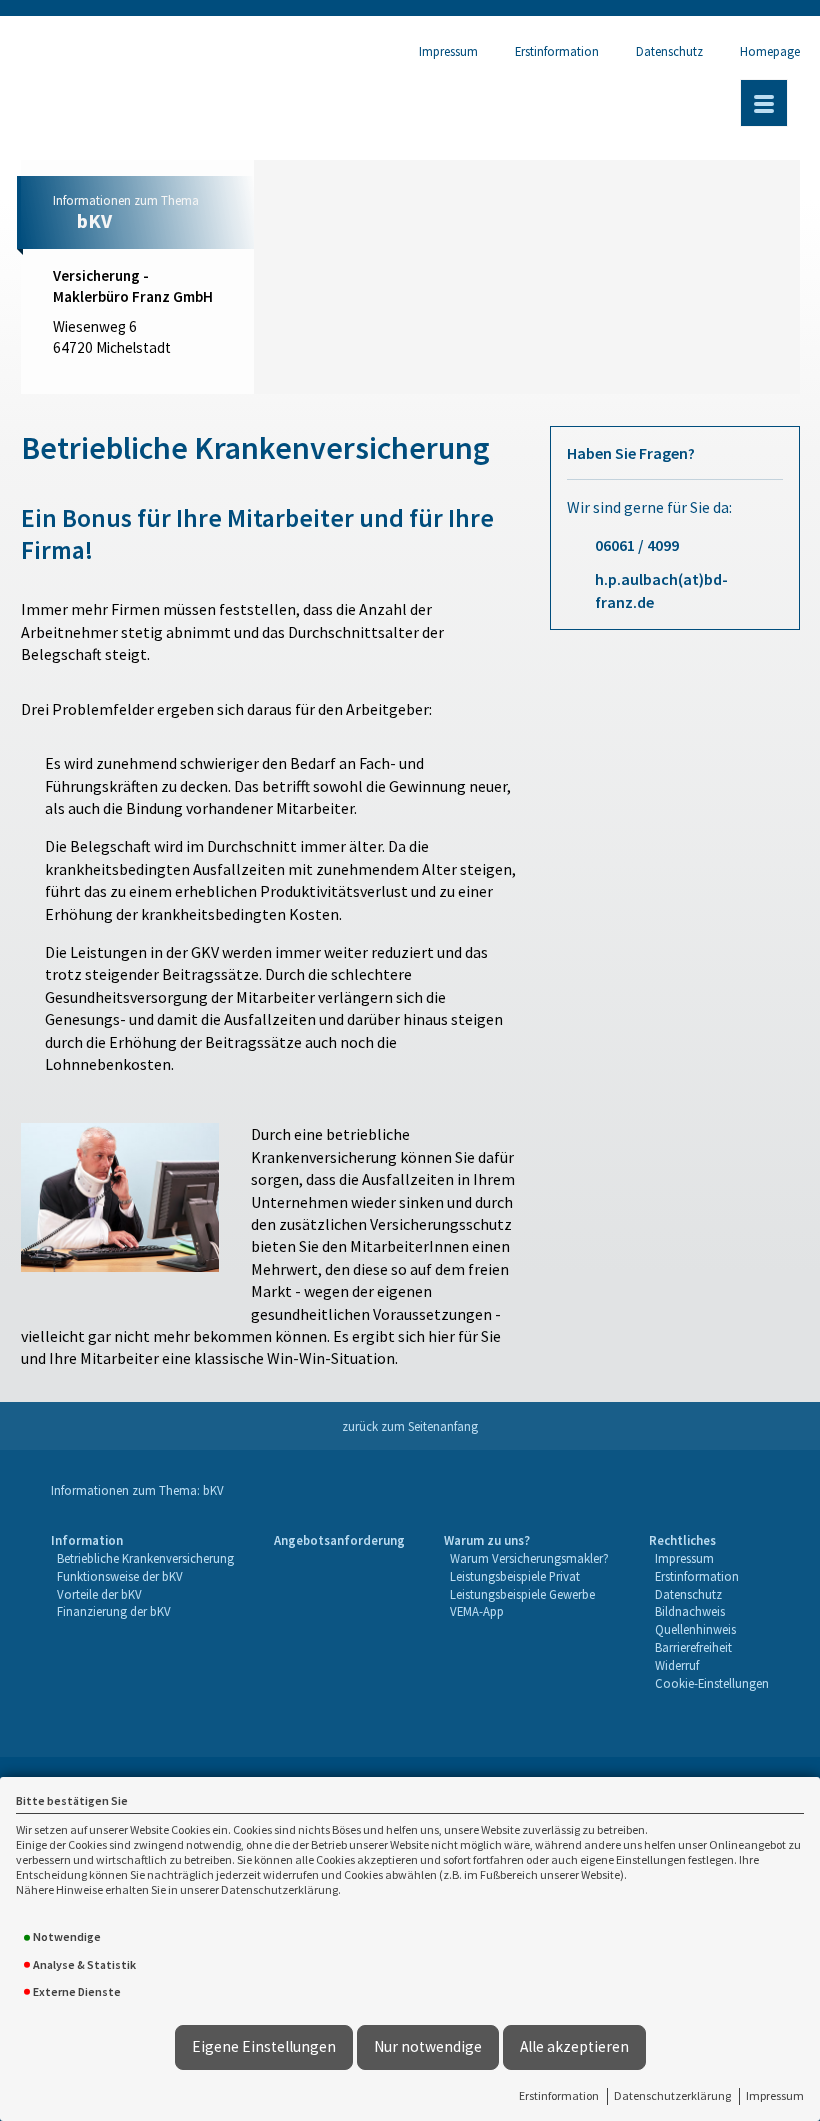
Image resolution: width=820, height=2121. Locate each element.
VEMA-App (477, 1611)
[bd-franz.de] (191, 376)
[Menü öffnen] (764, 103)
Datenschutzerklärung (672, 2095)
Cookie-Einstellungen (712, 1683)
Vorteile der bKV (99, 1594)
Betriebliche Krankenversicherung (145, 1558)
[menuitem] (142, 1612)
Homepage (770, 51)
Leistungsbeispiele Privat (515, 1576)
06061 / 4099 (637, 545)
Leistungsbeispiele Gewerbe (522, 1594)
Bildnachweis (690, 1611)
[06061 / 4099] (68, 376)
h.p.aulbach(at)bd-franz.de (661, 590)
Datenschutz (669, 51)
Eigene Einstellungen (264, 2046)
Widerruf (677, 1665)
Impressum (775, 2095)
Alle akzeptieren (574, 2046)
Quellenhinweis (695, 1629)
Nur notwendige (428, 2046)
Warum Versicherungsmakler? (529, 1558)
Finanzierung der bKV (114, 1611)
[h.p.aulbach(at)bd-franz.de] (150, 376)
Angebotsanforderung (339, 1540)
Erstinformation (559, 2095)
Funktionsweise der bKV (120, 1576)
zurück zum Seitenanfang (410, 1426)
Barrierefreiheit (693, 1647)
